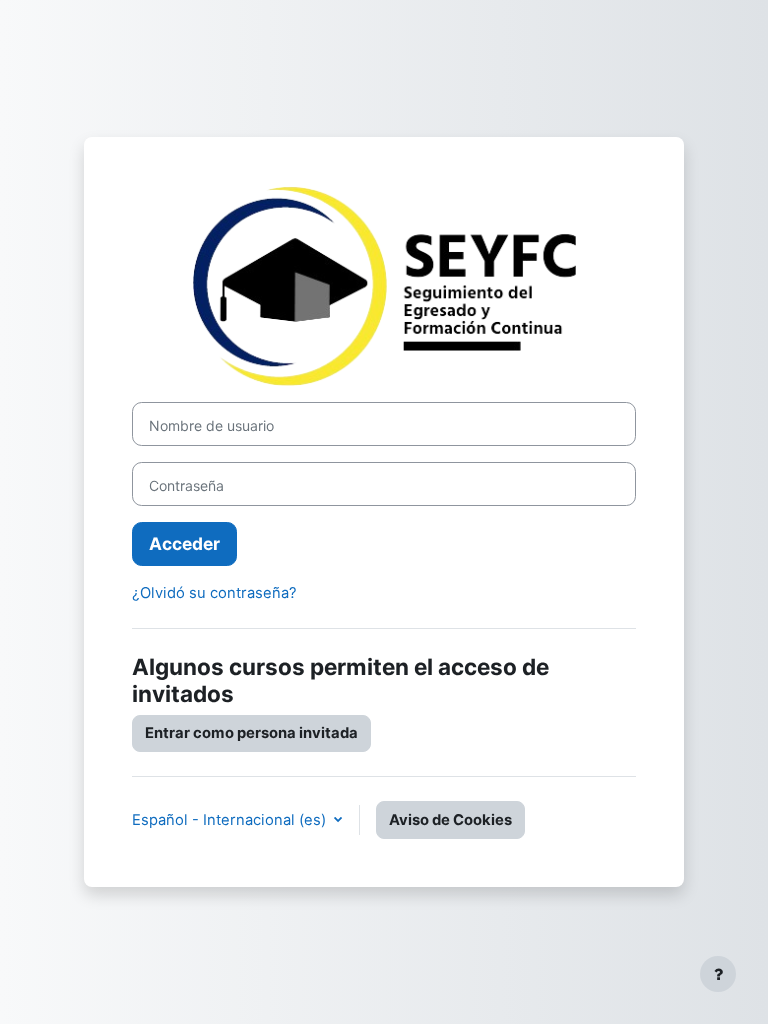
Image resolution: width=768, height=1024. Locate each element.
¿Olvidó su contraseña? (214, 593)
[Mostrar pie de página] (718, 974)
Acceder (184, 543)
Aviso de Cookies (450, 820)
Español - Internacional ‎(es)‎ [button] (231, 820)
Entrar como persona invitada (251, 733)
